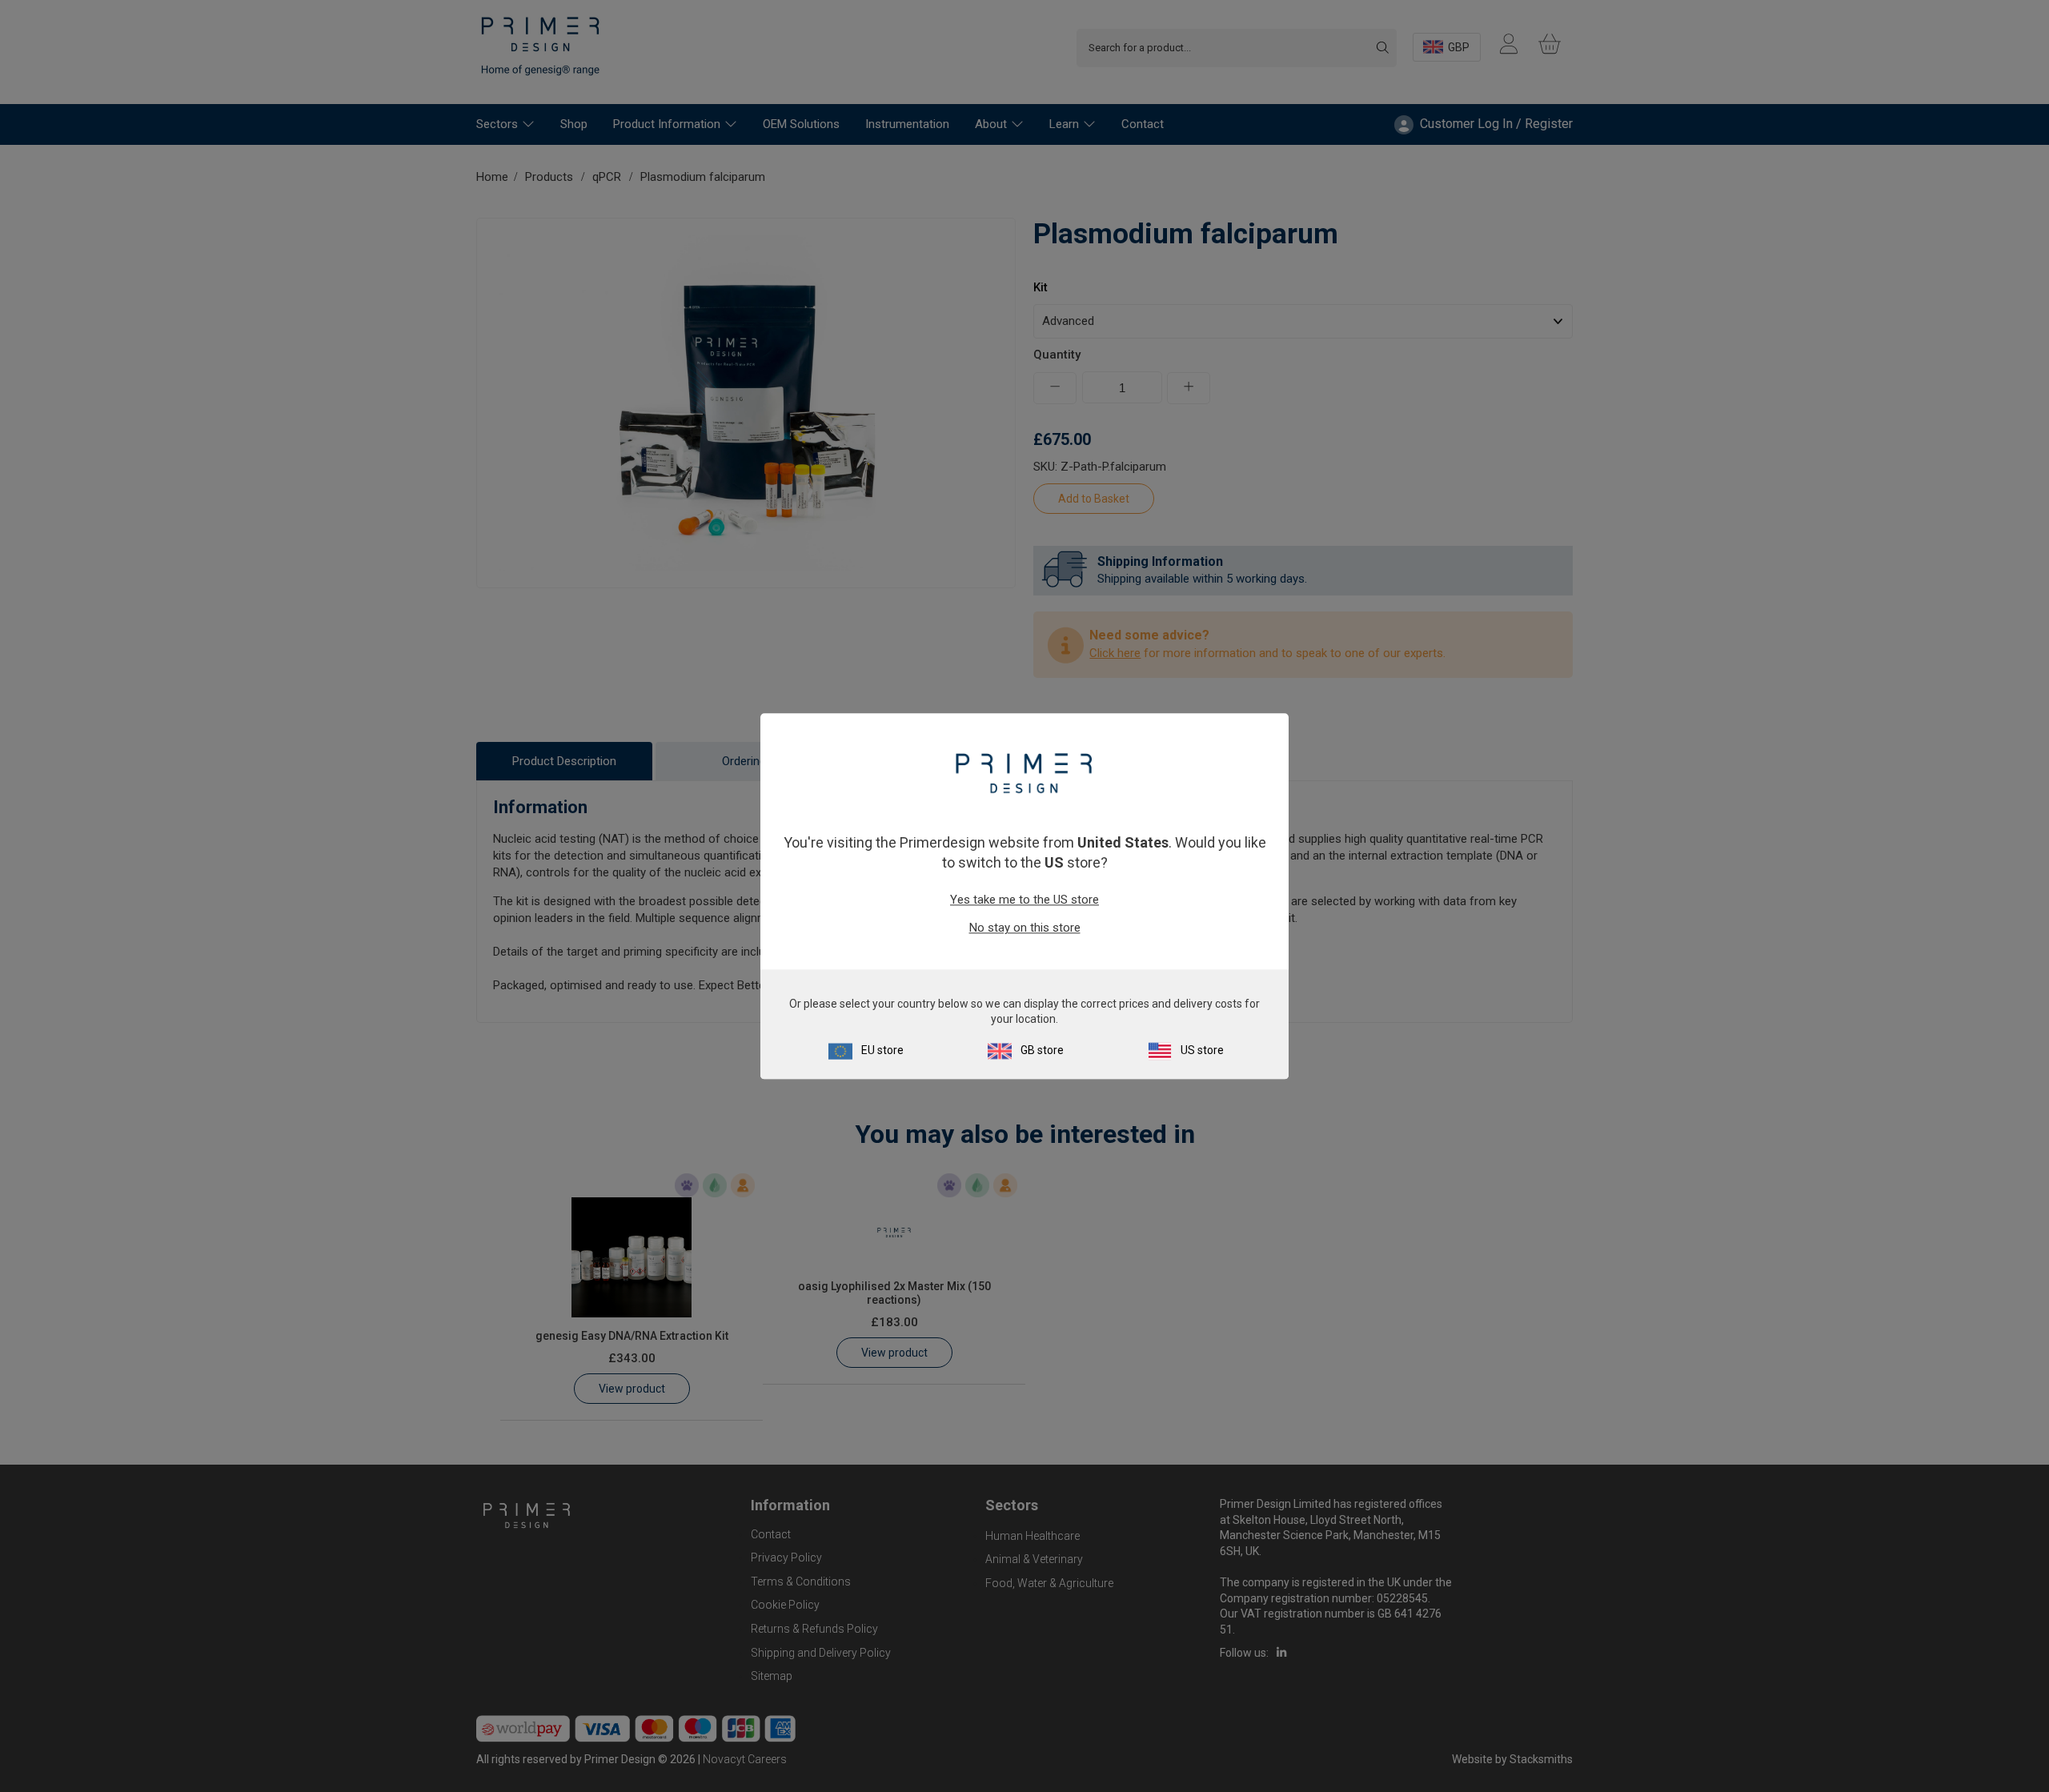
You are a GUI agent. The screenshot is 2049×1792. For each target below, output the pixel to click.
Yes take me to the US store (1024, 900)
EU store (882, 1050)
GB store (1042, 1050)
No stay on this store (1025, 928)
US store (1202, 1050)
